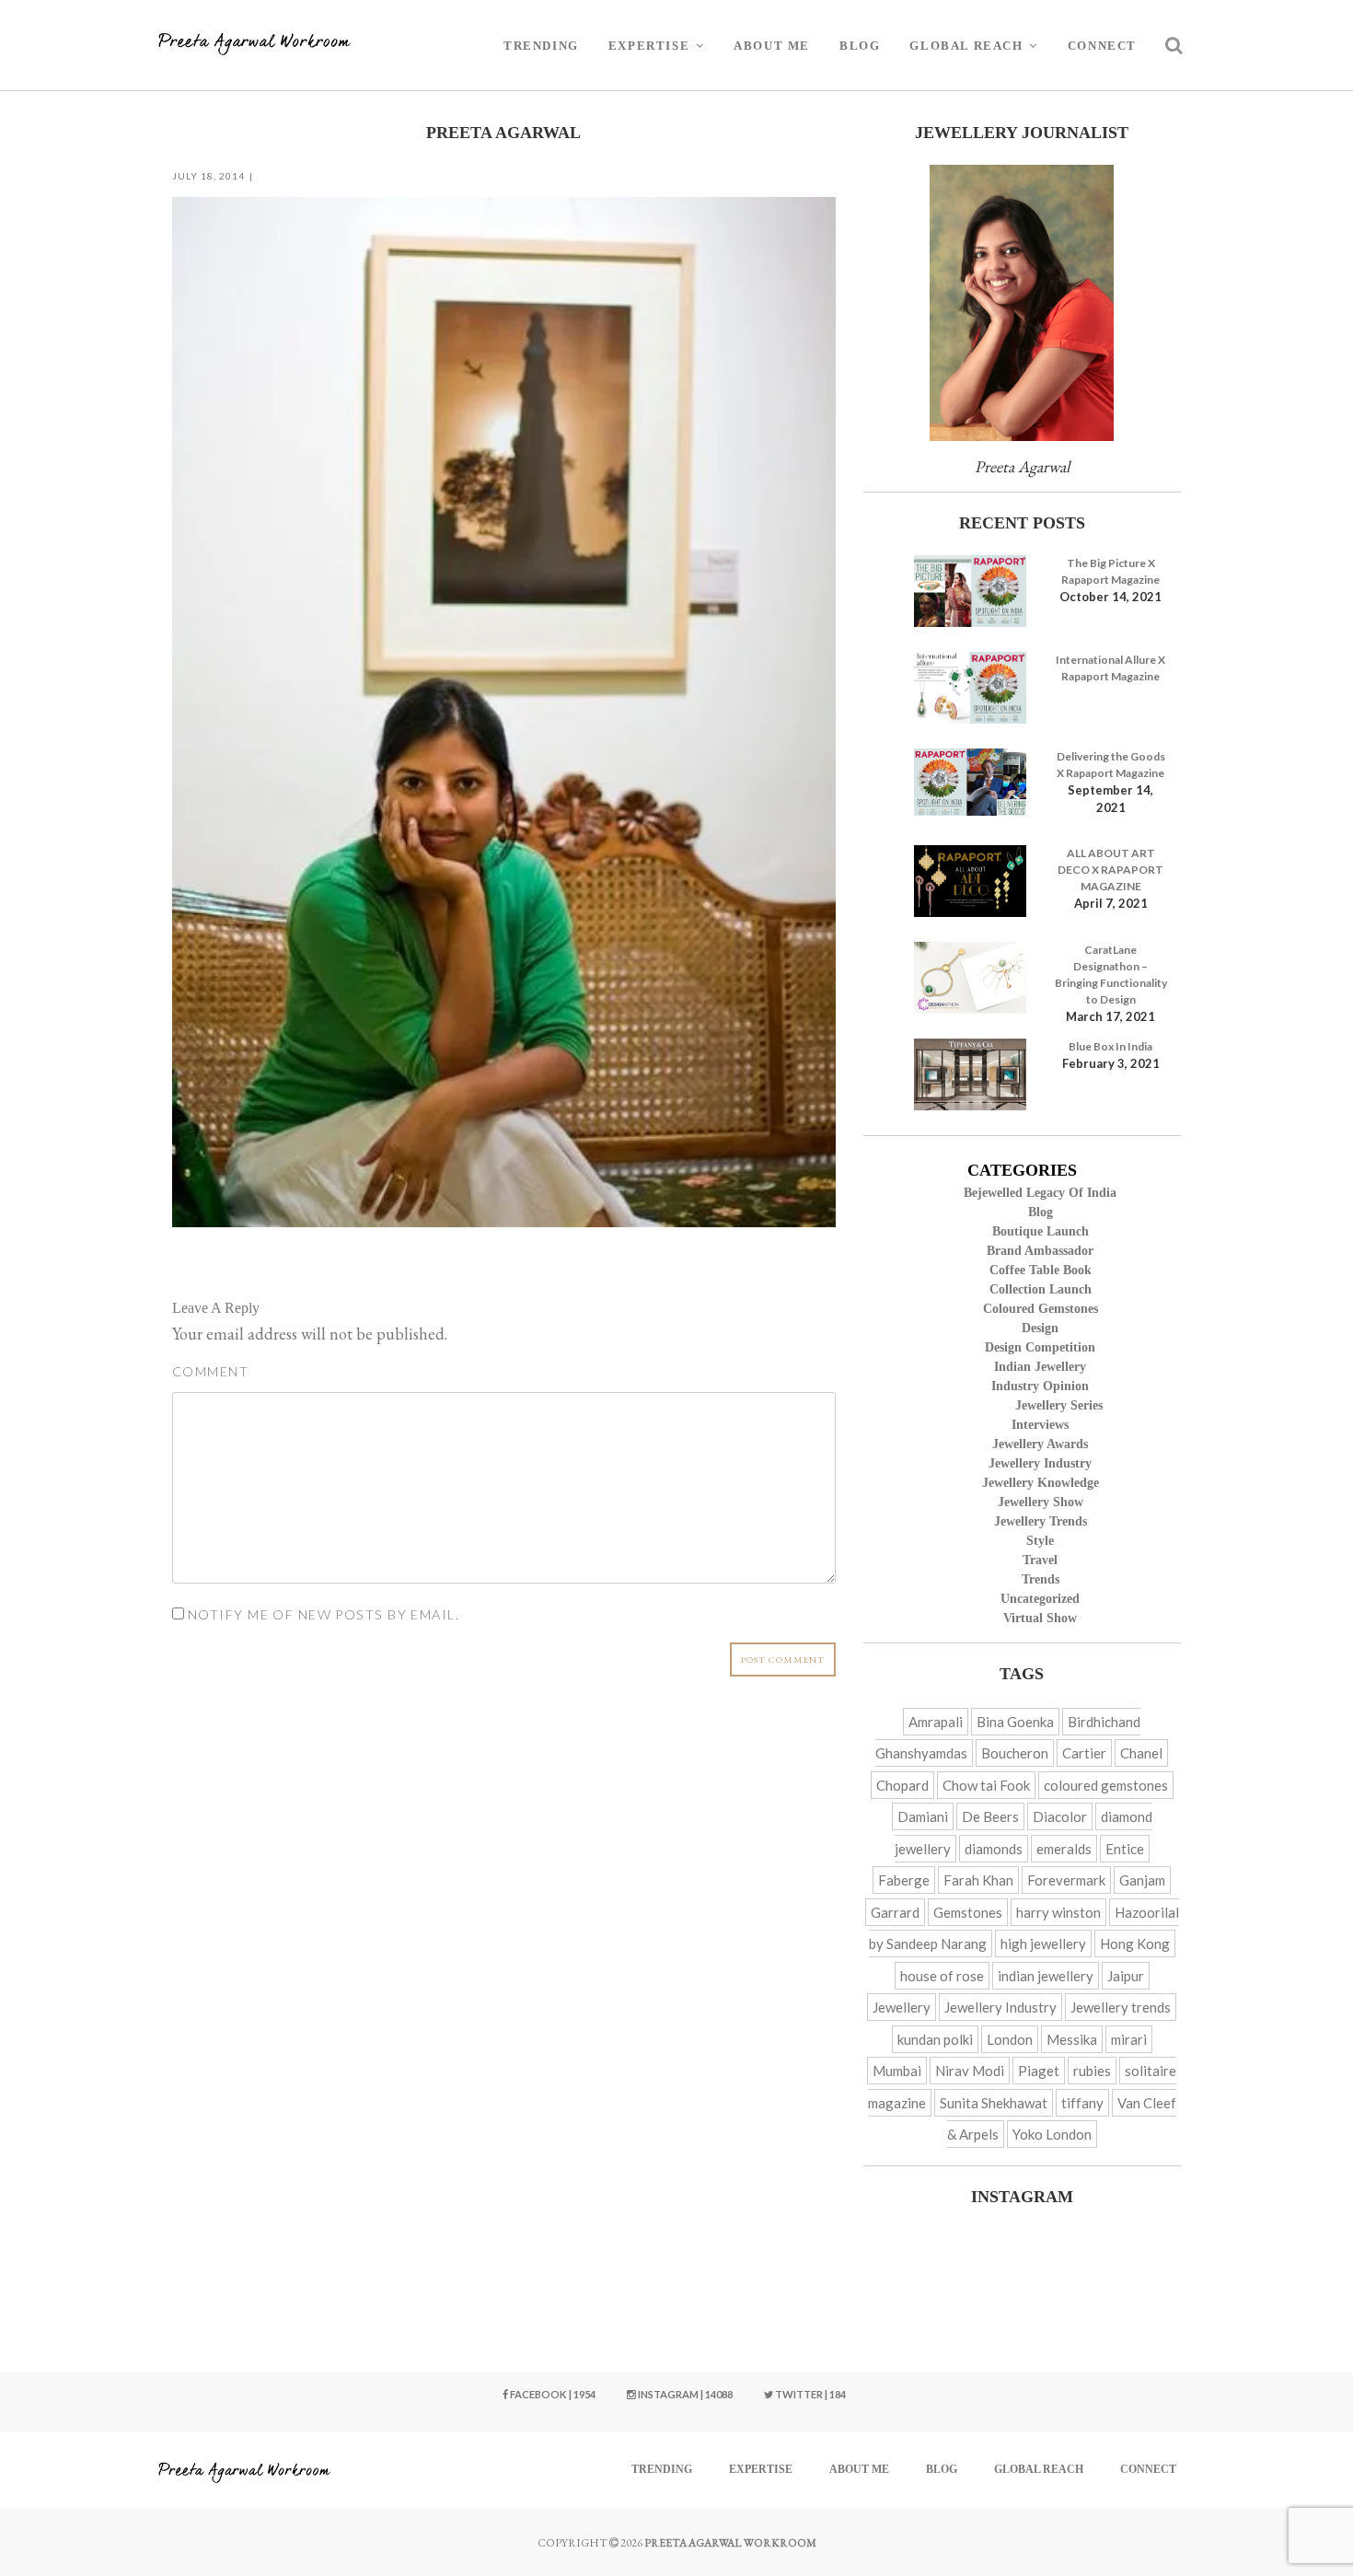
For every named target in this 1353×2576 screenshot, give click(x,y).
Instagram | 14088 (684, 2394)
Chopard (902, 1785)
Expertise (649, 46)
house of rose (942, 1976)
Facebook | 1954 (552, 2394)
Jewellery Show (1041, 1502)
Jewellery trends (1041, 1521)
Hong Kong (1135, 1944)
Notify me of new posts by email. (324, 1614)
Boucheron (1015, 1753)
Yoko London (1052, 2134)
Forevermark (1066, 1880)
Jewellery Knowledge (1041, 1483)
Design (1040, 1328)
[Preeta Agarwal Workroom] (255, 45)
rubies (1092, 2071)
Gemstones (968, 1912)
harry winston (1058, 1912)
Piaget (1039, 2071)
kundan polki (935, 2039)
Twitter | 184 (809, 2394)
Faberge (904, 1880)
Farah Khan (978, 1880)
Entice (1125, 1849)
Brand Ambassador (1040, 1251)
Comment (210, 1371)
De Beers (990, 1816)
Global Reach (966, 46)
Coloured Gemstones (1041, 1309)
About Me (772, 46)
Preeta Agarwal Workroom (730, 2543)
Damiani (923, 1816)
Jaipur (1126, 1976)
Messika (1072, 2039)
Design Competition (1040, 1347)
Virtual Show (1040, 1618)
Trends (1041, 1579)
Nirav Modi (970, 2071)
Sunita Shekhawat (994, 2103)
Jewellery (902, 2007)
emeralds (1064, 1849)
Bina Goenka (1015, 1722)
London (1010, 2039)
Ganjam (1142, 1880)
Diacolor (1060, 1816)
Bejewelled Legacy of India (1040, 1193)
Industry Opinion (1040, 1386)
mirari (1129, 2039)
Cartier (1084, 1753)
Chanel (1141, 1753)
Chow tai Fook (986, 1785)
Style (1040, 1541)
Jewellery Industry (1040, 1463)
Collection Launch (1041, 1289)
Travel (1040, 1560)
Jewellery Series (1059, 1405)
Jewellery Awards (1040, 1444)
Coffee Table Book (1041, 1270)
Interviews (1040, 1425)
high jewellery (1043, 1944)
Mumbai (897, 2071)
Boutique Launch (1041, 1231)
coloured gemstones (1106, 1785)
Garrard (895, 1912)
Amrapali (936, 1722)
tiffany (1082, 2103)
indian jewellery (1046, 1976)
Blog (860, 46)
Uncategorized (1040, 1599)
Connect (1102, 46)
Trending (541, 46)
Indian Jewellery (1040, 1367)
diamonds (994, 1849)
